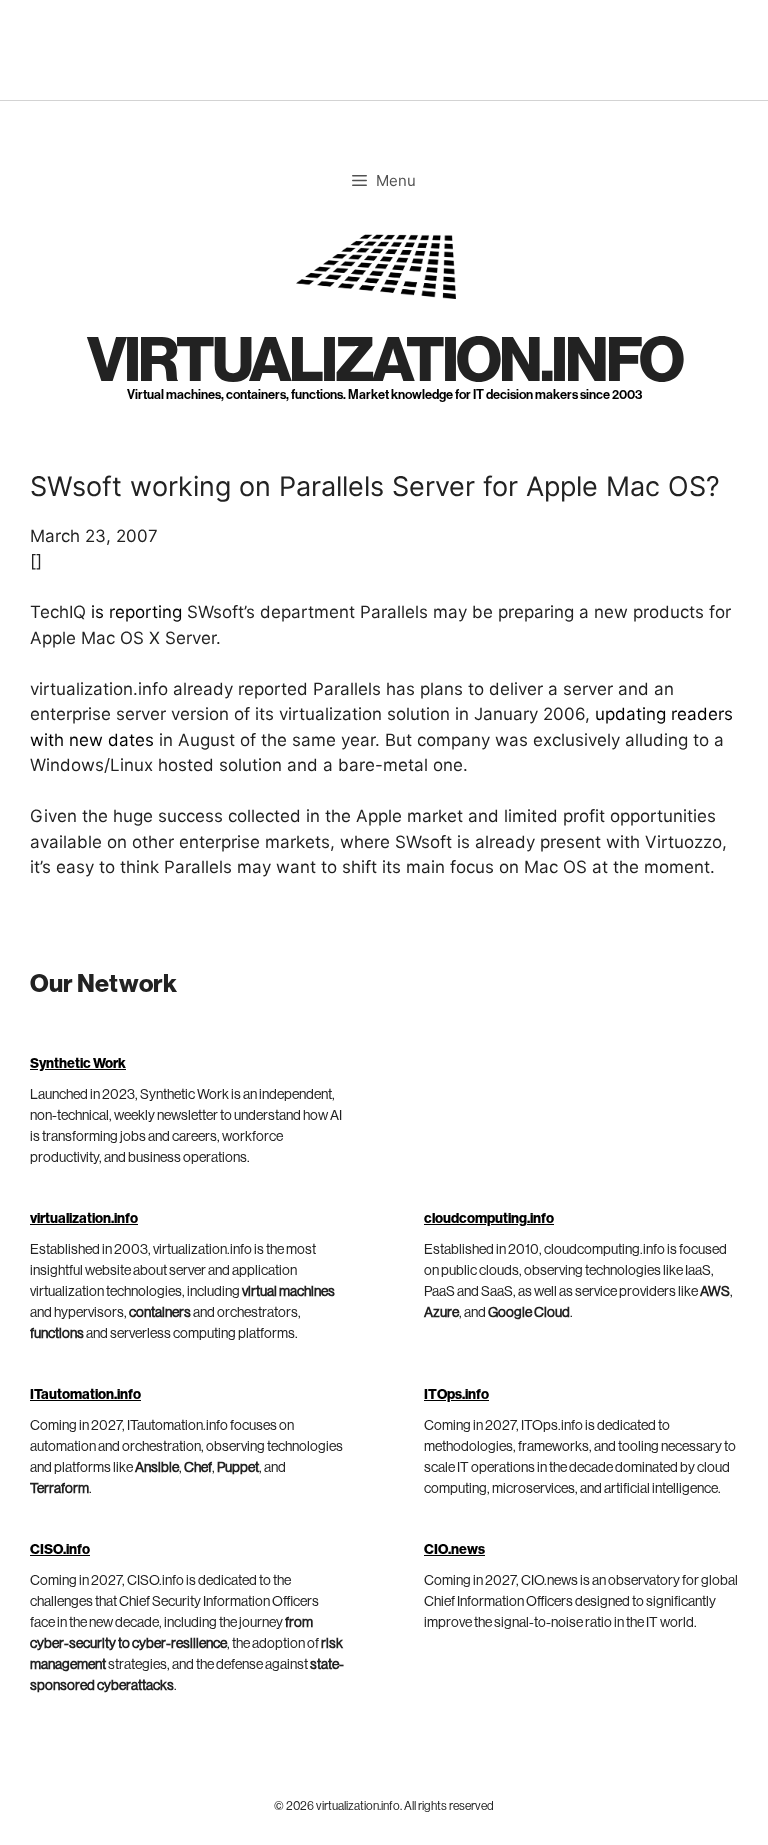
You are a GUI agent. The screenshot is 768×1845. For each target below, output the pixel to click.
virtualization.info (384, 361)
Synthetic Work (78, 1064)
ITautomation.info (85, 1395)
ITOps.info (456, 1395)
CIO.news (454, 1550)
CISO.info (60, 1550)
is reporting (136, 612)
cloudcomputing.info (489, 1219)
